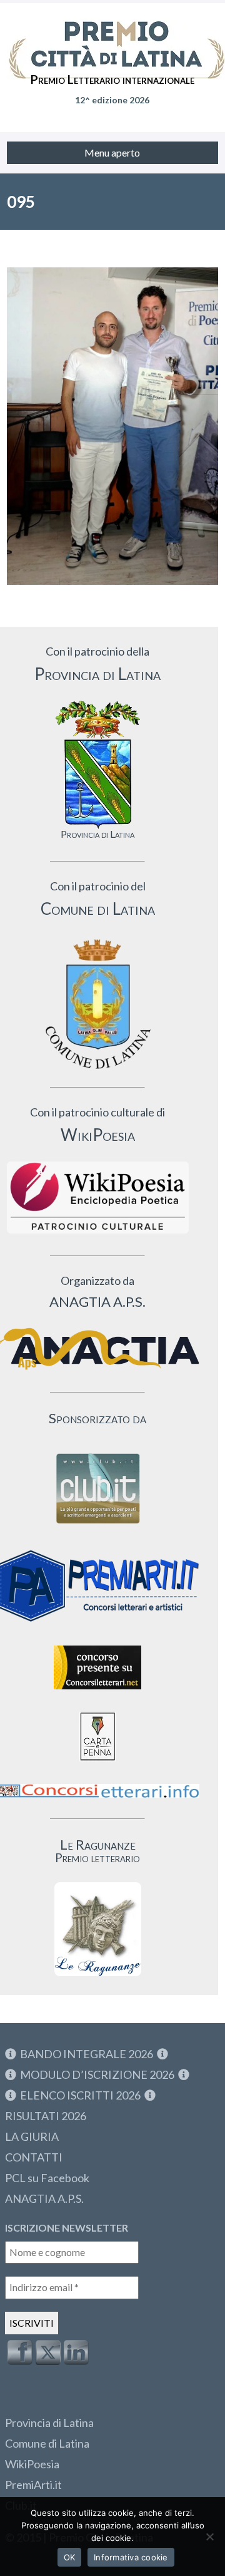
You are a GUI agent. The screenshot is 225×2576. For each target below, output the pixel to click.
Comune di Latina (47, 2443)
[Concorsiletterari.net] (97, 1692)
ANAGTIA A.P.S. (44, 2198)
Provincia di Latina (49, 2423)
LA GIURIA (32, 2136)
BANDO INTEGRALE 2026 (87, 2054)
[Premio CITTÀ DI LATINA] (112, 38)
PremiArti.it (33, 2485)
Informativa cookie (131, 2557)
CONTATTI (34, 2157)
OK (70, 2557)
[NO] (209, 2537)
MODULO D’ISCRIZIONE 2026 (97, 2074)
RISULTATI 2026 (46, 2116)
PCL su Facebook (47, 2178)
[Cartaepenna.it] (97, 1764)
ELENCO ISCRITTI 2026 (80, 2095)
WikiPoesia (32, 2464)
